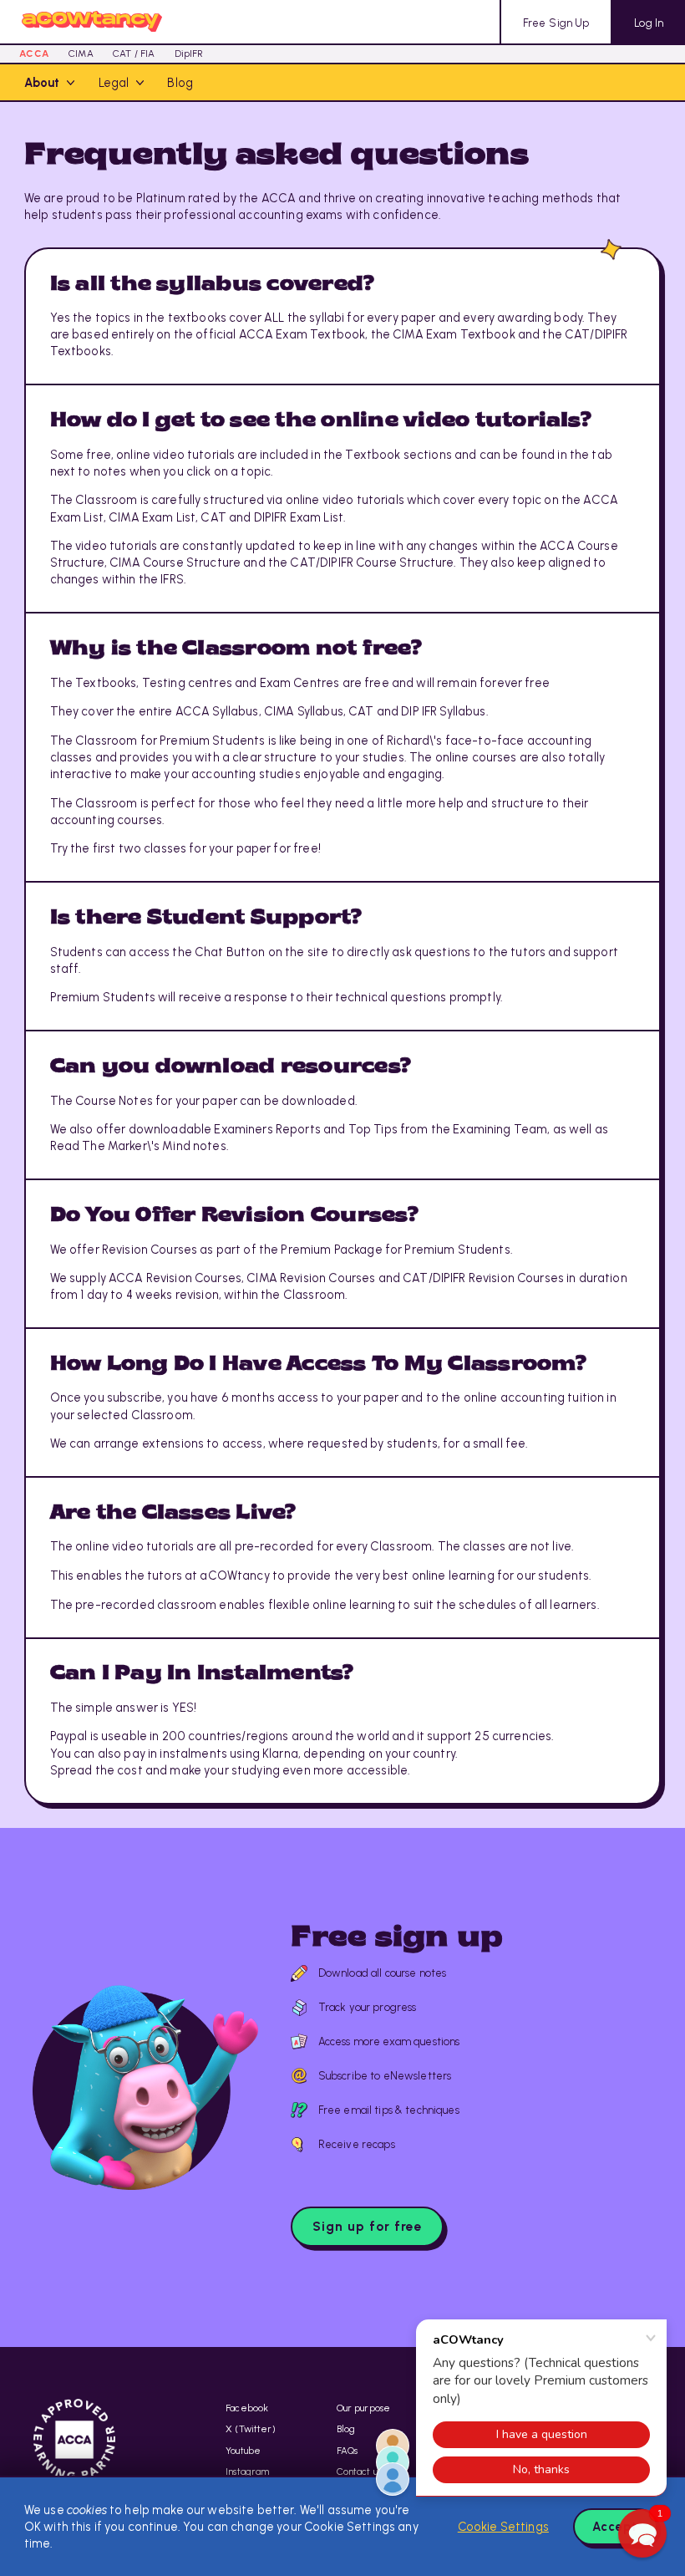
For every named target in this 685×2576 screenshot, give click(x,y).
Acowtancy (92, 22)
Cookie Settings (503, 2527)
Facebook (247, 2408)
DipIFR (189, 53)
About (42, 83)
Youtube (243, 2451)
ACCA (34, 53)
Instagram (247, 2472)
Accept (615, 2527)
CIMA (81, 53)
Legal (114, 83)
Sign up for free (368, 2226)
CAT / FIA (134, 53)
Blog (180, 83)
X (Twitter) (251, 2429)
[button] (642, 2533)
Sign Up (556, 23)
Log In (649, 23)
